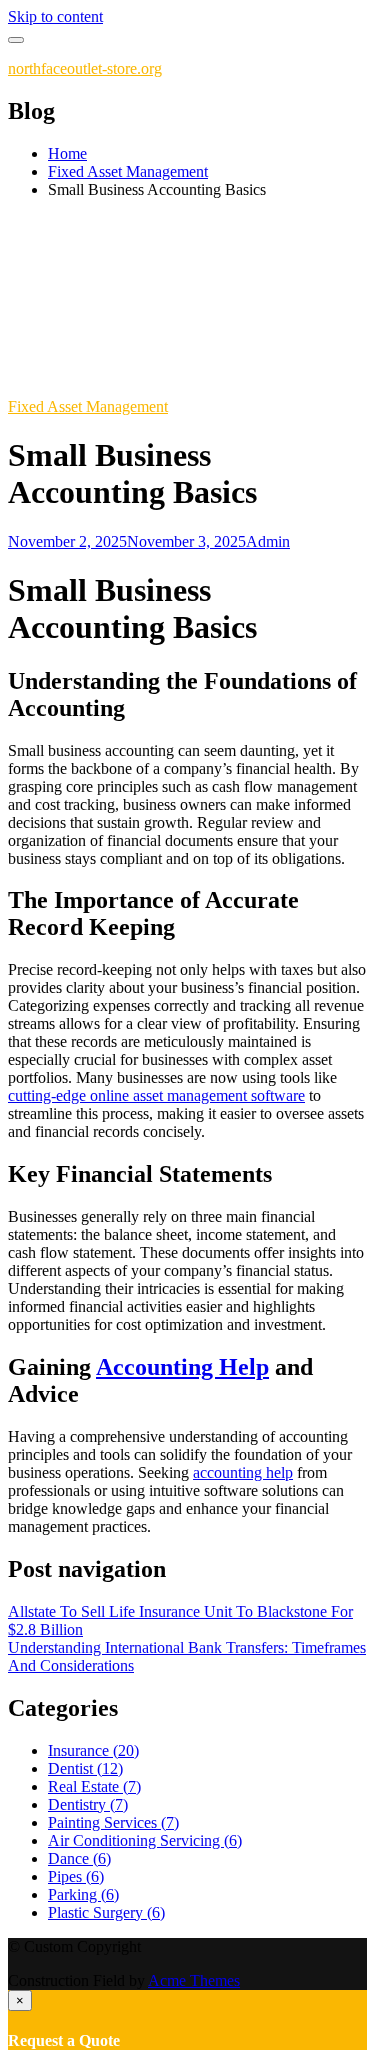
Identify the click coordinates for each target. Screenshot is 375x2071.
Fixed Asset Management (88, 406)
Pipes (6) (76, 1876)
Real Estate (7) (94, 1786)
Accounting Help (182, 1367)
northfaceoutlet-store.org (85, 68)
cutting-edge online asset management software (156, 1095)
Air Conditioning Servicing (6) (145, 1840)
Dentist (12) (85, 1768)
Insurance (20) (93, 1750)
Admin (268, 541)
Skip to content (55, 16)
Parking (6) (83, 1894)
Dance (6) (79, 1858)
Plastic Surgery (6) (106, 1912)
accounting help (243, 1472)
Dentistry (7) (88, 1804)
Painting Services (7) (113, 1822)
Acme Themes (194, 1980)
